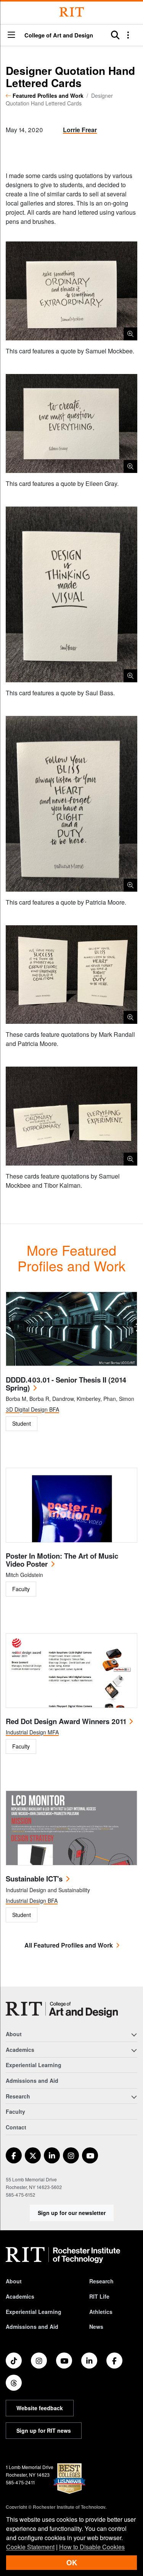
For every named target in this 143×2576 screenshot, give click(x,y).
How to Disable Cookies (92, 2547)
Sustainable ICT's (34, 1879)
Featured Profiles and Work (48, 96)
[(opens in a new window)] (14, 2155)
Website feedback (40, 2408)
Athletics (101, 2312)
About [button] (14, 2034)
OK (72, 2562)
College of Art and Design (59, 35)
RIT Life (99, 2296)
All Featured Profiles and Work (69, 1945)
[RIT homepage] (63, 2255)
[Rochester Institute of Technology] (72, 12)
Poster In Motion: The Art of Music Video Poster (62, 1560)
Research (101, 2281)
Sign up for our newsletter (72, 2213)
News (96, 2327)
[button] (11, 35)
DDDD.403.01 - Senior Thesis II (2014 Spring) (66, 1384)
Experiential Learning (34, 2065)
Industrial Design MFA (32, 1732)
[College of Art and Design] (62, 2010)
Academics (20, 2296)
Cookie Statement (30, 2547)
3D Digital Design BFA (32, 1409)
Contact (16, 2127)
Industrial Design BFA (32, 1901)
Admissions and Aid (32, 2081)
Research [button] (18, 2096)
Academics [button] (20, 2050)
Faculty (15, 2111)
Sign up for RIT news (44, 2430)
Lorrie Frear (80, 130)
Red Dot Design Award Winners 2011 (66, 1721)
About (14, 2281)
